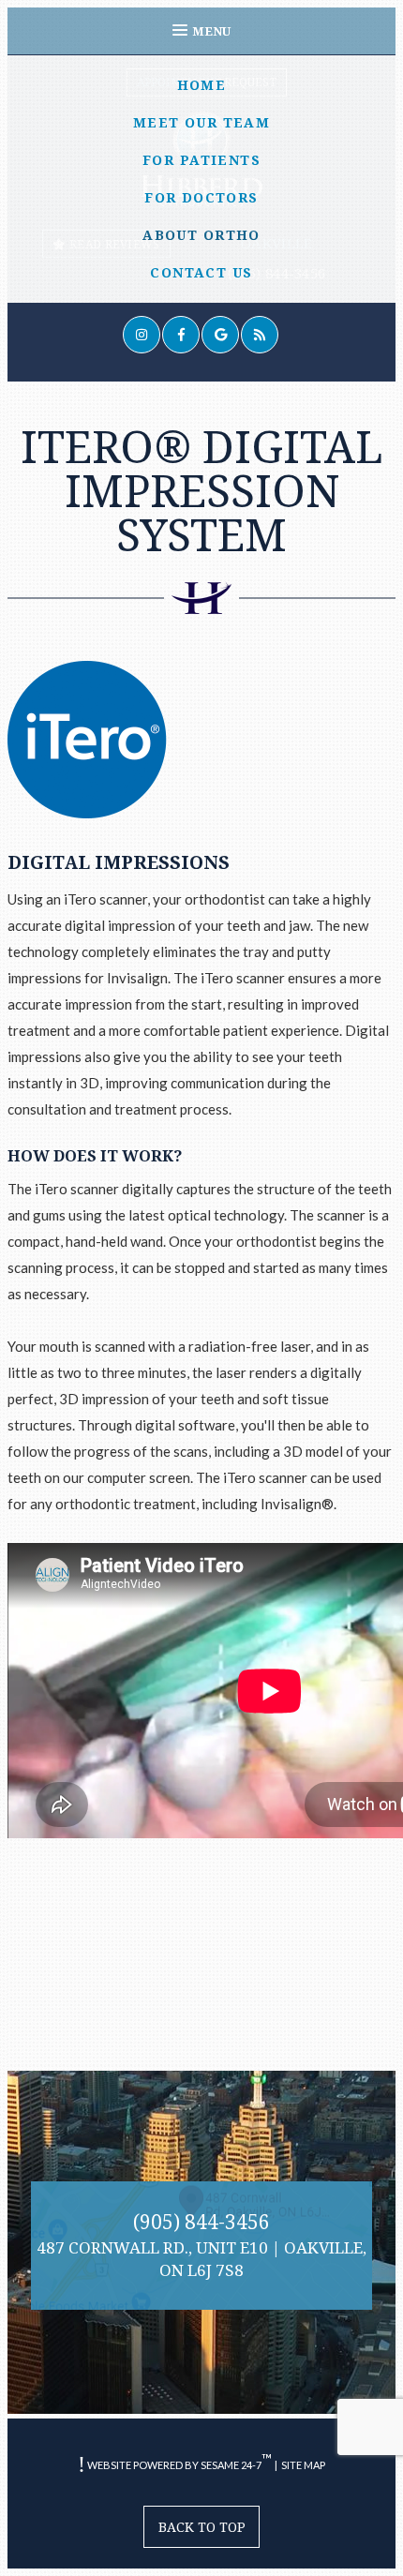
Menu (211, 31)
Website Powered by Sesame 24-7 (179, 2461)
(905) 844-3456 (201, 2222)
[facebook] (181, 335)
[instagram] (142, 335)
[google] (220, 335)
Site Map (303, 2465)
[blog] (260, 335)
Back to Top (202, 2527)
